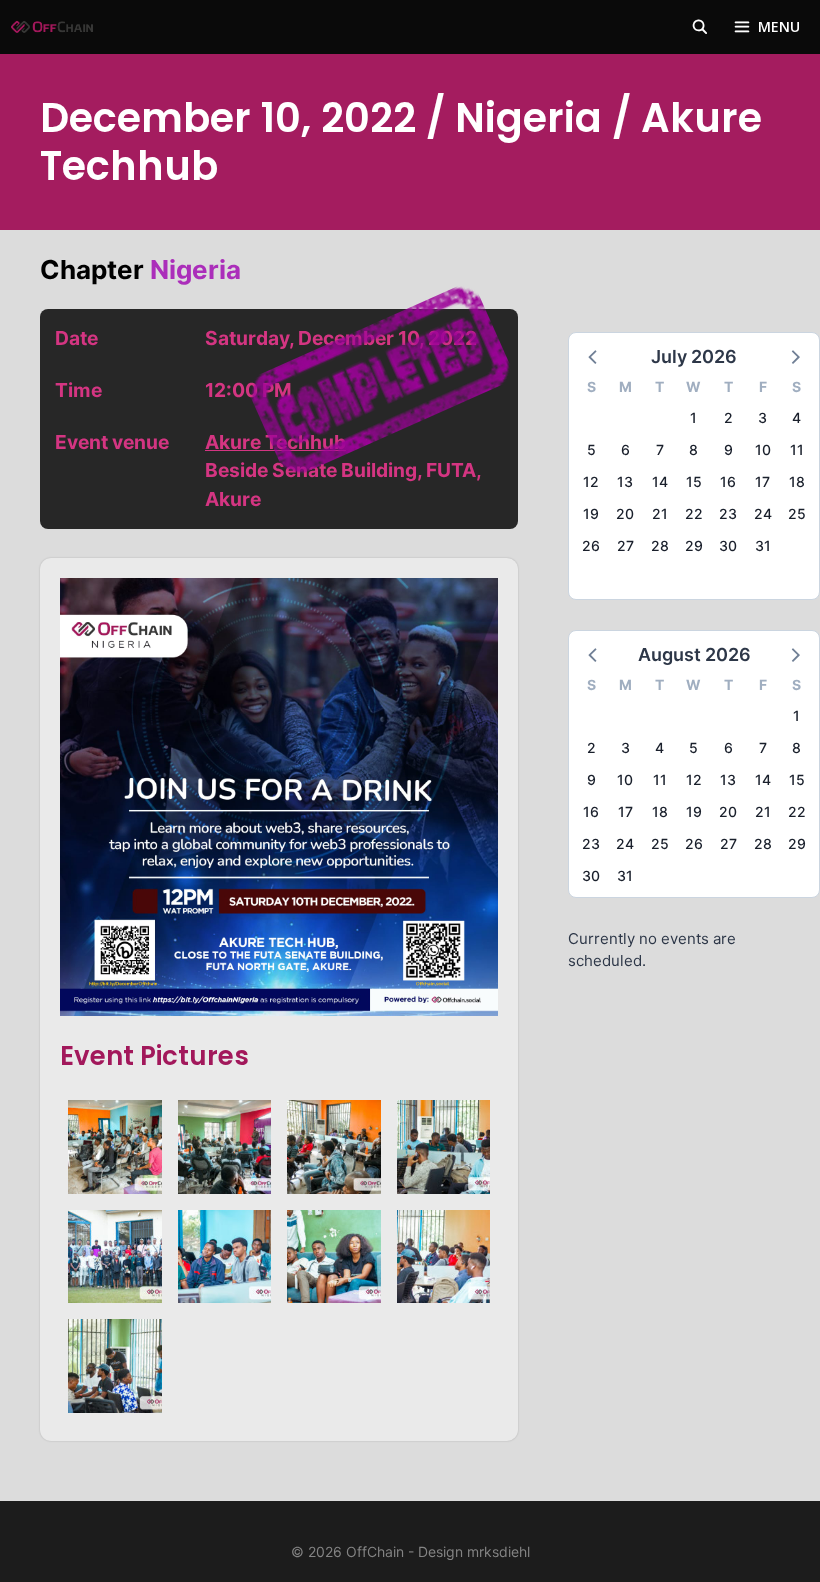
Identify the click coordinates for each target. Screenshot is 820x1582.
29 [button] (694, 545)
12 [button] (591, 481)
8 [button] (693, 449)
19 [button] (591, 513)
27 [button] (625, 545)
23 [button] (728, 513)
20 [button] (625, 513)
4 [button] (796, 417)
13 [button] (625, 481)
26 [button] (591, 545)
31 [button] (763, 545)
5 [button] (591, 449)
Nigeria (195, 269)
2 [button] (728, 417)
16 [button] (728, 481)
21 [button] (660, 513)
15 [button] (694, 481)
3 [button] (762, 417)
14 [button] (660, 481)
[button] (594, 356)
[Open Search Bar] (700, 27)
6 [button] (625, 449)
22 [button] (694, 513)
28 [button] (660, 545)
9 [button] (728, 449)
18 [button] (797, 481)
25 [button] (797, 513)
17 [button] (762, 481)
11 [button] (797, 449)
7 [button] (660, 449)
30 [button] (728, 545)
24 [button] (763, 513)
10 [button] (763, 449)
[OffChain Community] (52, 27)
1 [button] (693, 417)
